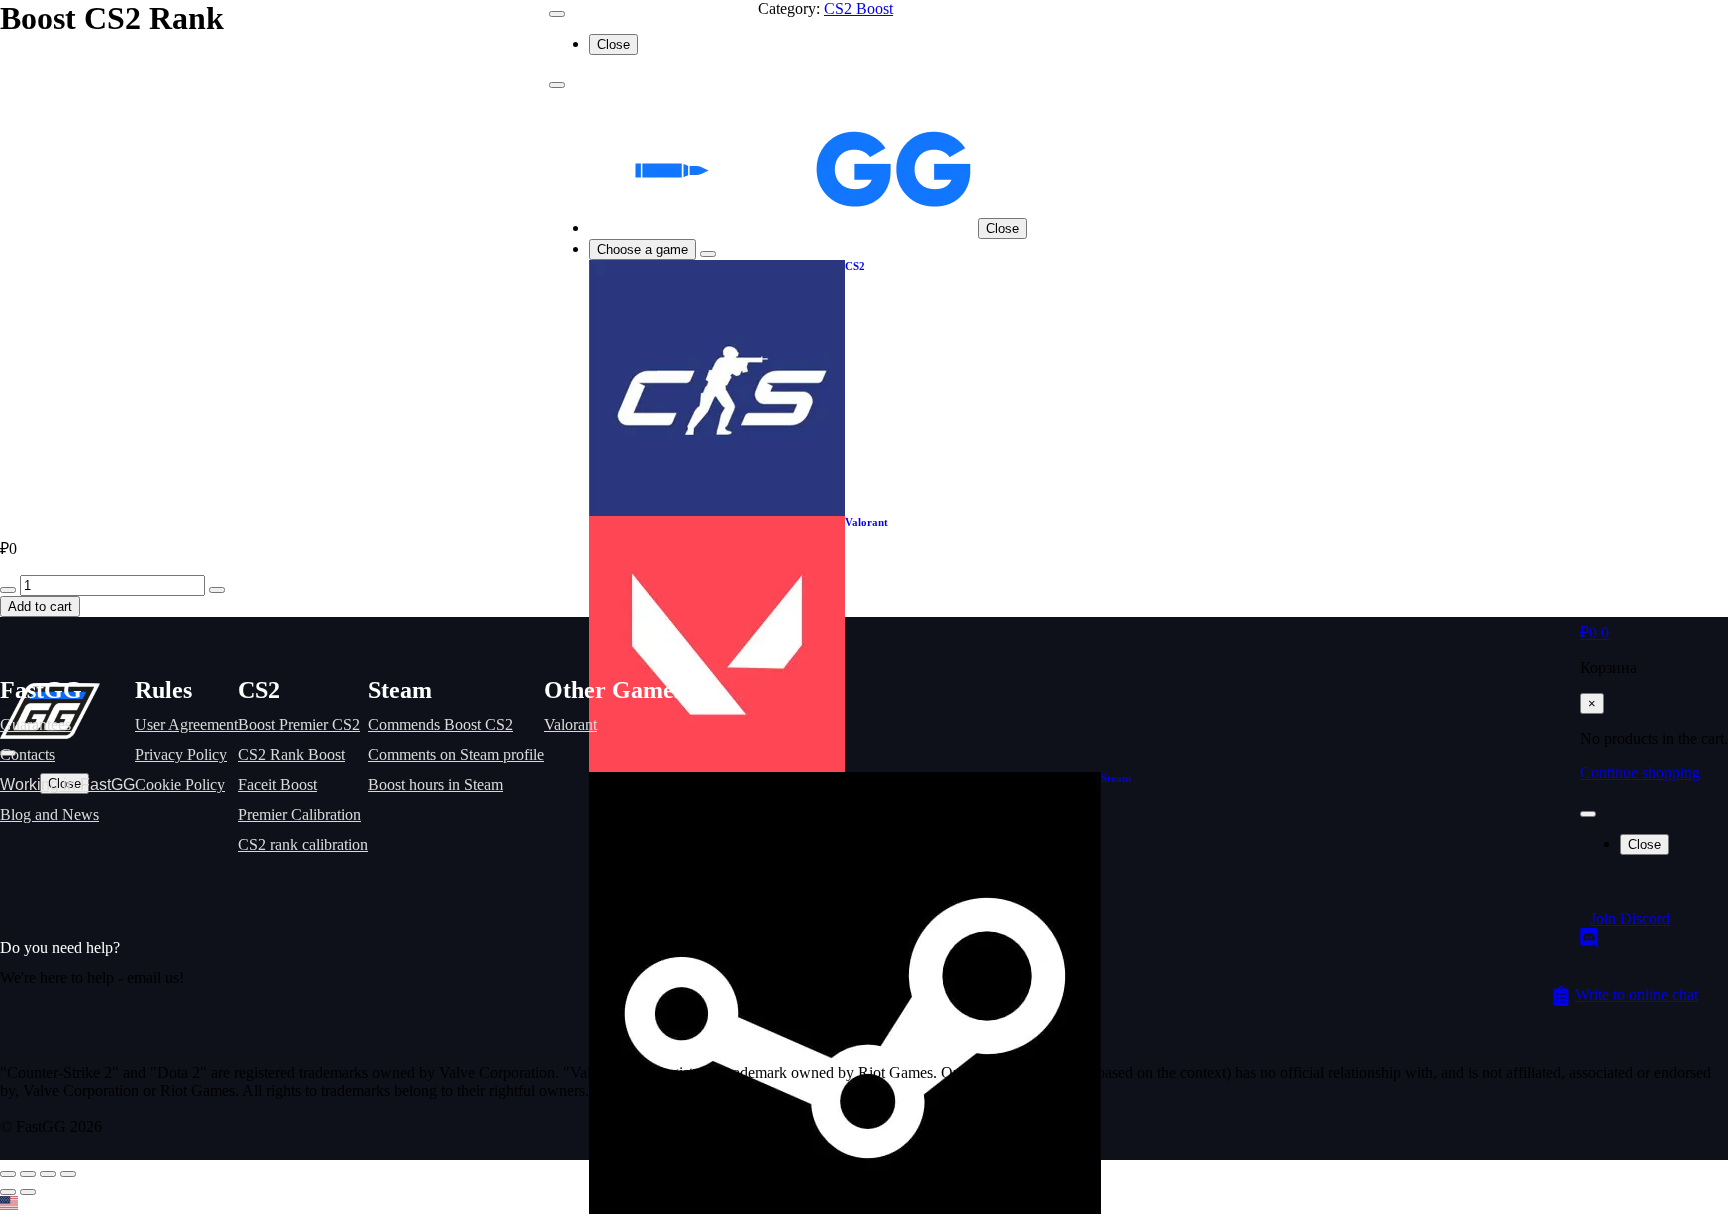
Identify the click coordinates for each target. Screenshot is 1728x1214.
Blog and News (49, 814)
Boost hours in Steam (435, 784)
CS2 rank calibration (303, 844)
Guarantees (35, 724)
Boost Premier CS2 (299, 724)
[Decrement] (8, 590)
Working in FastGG (67, 784)
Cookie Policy (180, 784)
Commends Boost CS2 (440, 724)
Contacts (27, 754)
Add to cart (40, 606)
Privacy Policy (181, 754)
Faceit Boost (277, 784)
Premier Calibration (299, 814)
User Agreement (186, 724)
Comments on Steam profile (456, 754)
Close (1002, 228)
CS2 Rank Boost (291, 754)
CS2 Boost (858, 8)
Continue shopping (1640, 772)
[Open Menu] (1588, 814)
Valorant (570, 724)
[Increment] (217, 590)
